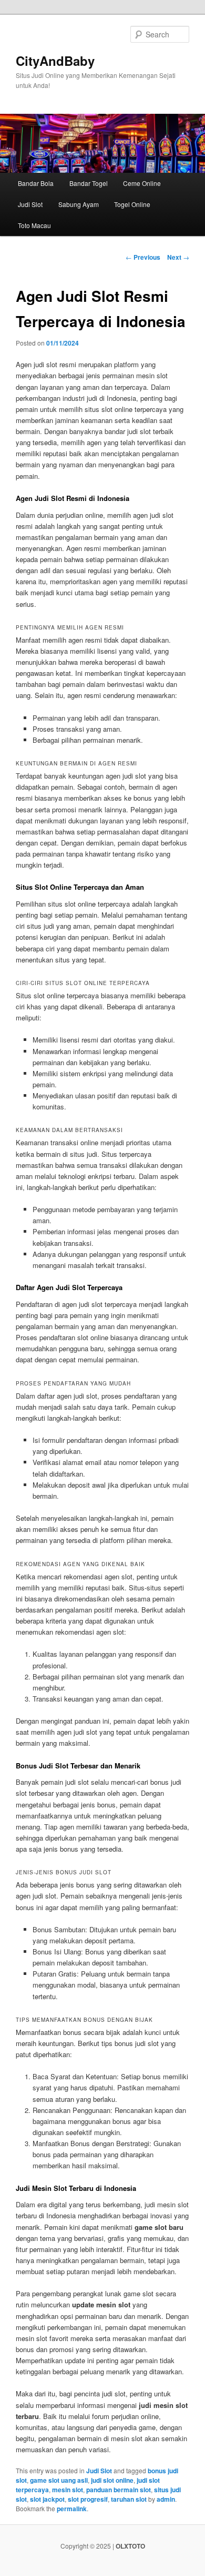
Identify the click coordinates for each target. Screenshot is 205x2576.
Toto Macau (34, 225)
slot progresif (88, 2499)
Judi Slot (30, 204)
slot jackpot (47, 2499)
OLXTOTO (130, 2546)
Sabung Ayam (79, 204)
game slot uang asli (59, 2480)
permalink (72, 2509)
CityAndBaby (55, 61)
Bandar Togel (89, 183)
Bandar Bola (36, 183)
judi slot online (112, 2480)
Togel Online (132, 204)
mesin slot (68, 2490)
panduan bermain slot (119, 2490)
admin (166, 2499)
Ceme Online (142, 183)
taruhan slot (129, 2499)
